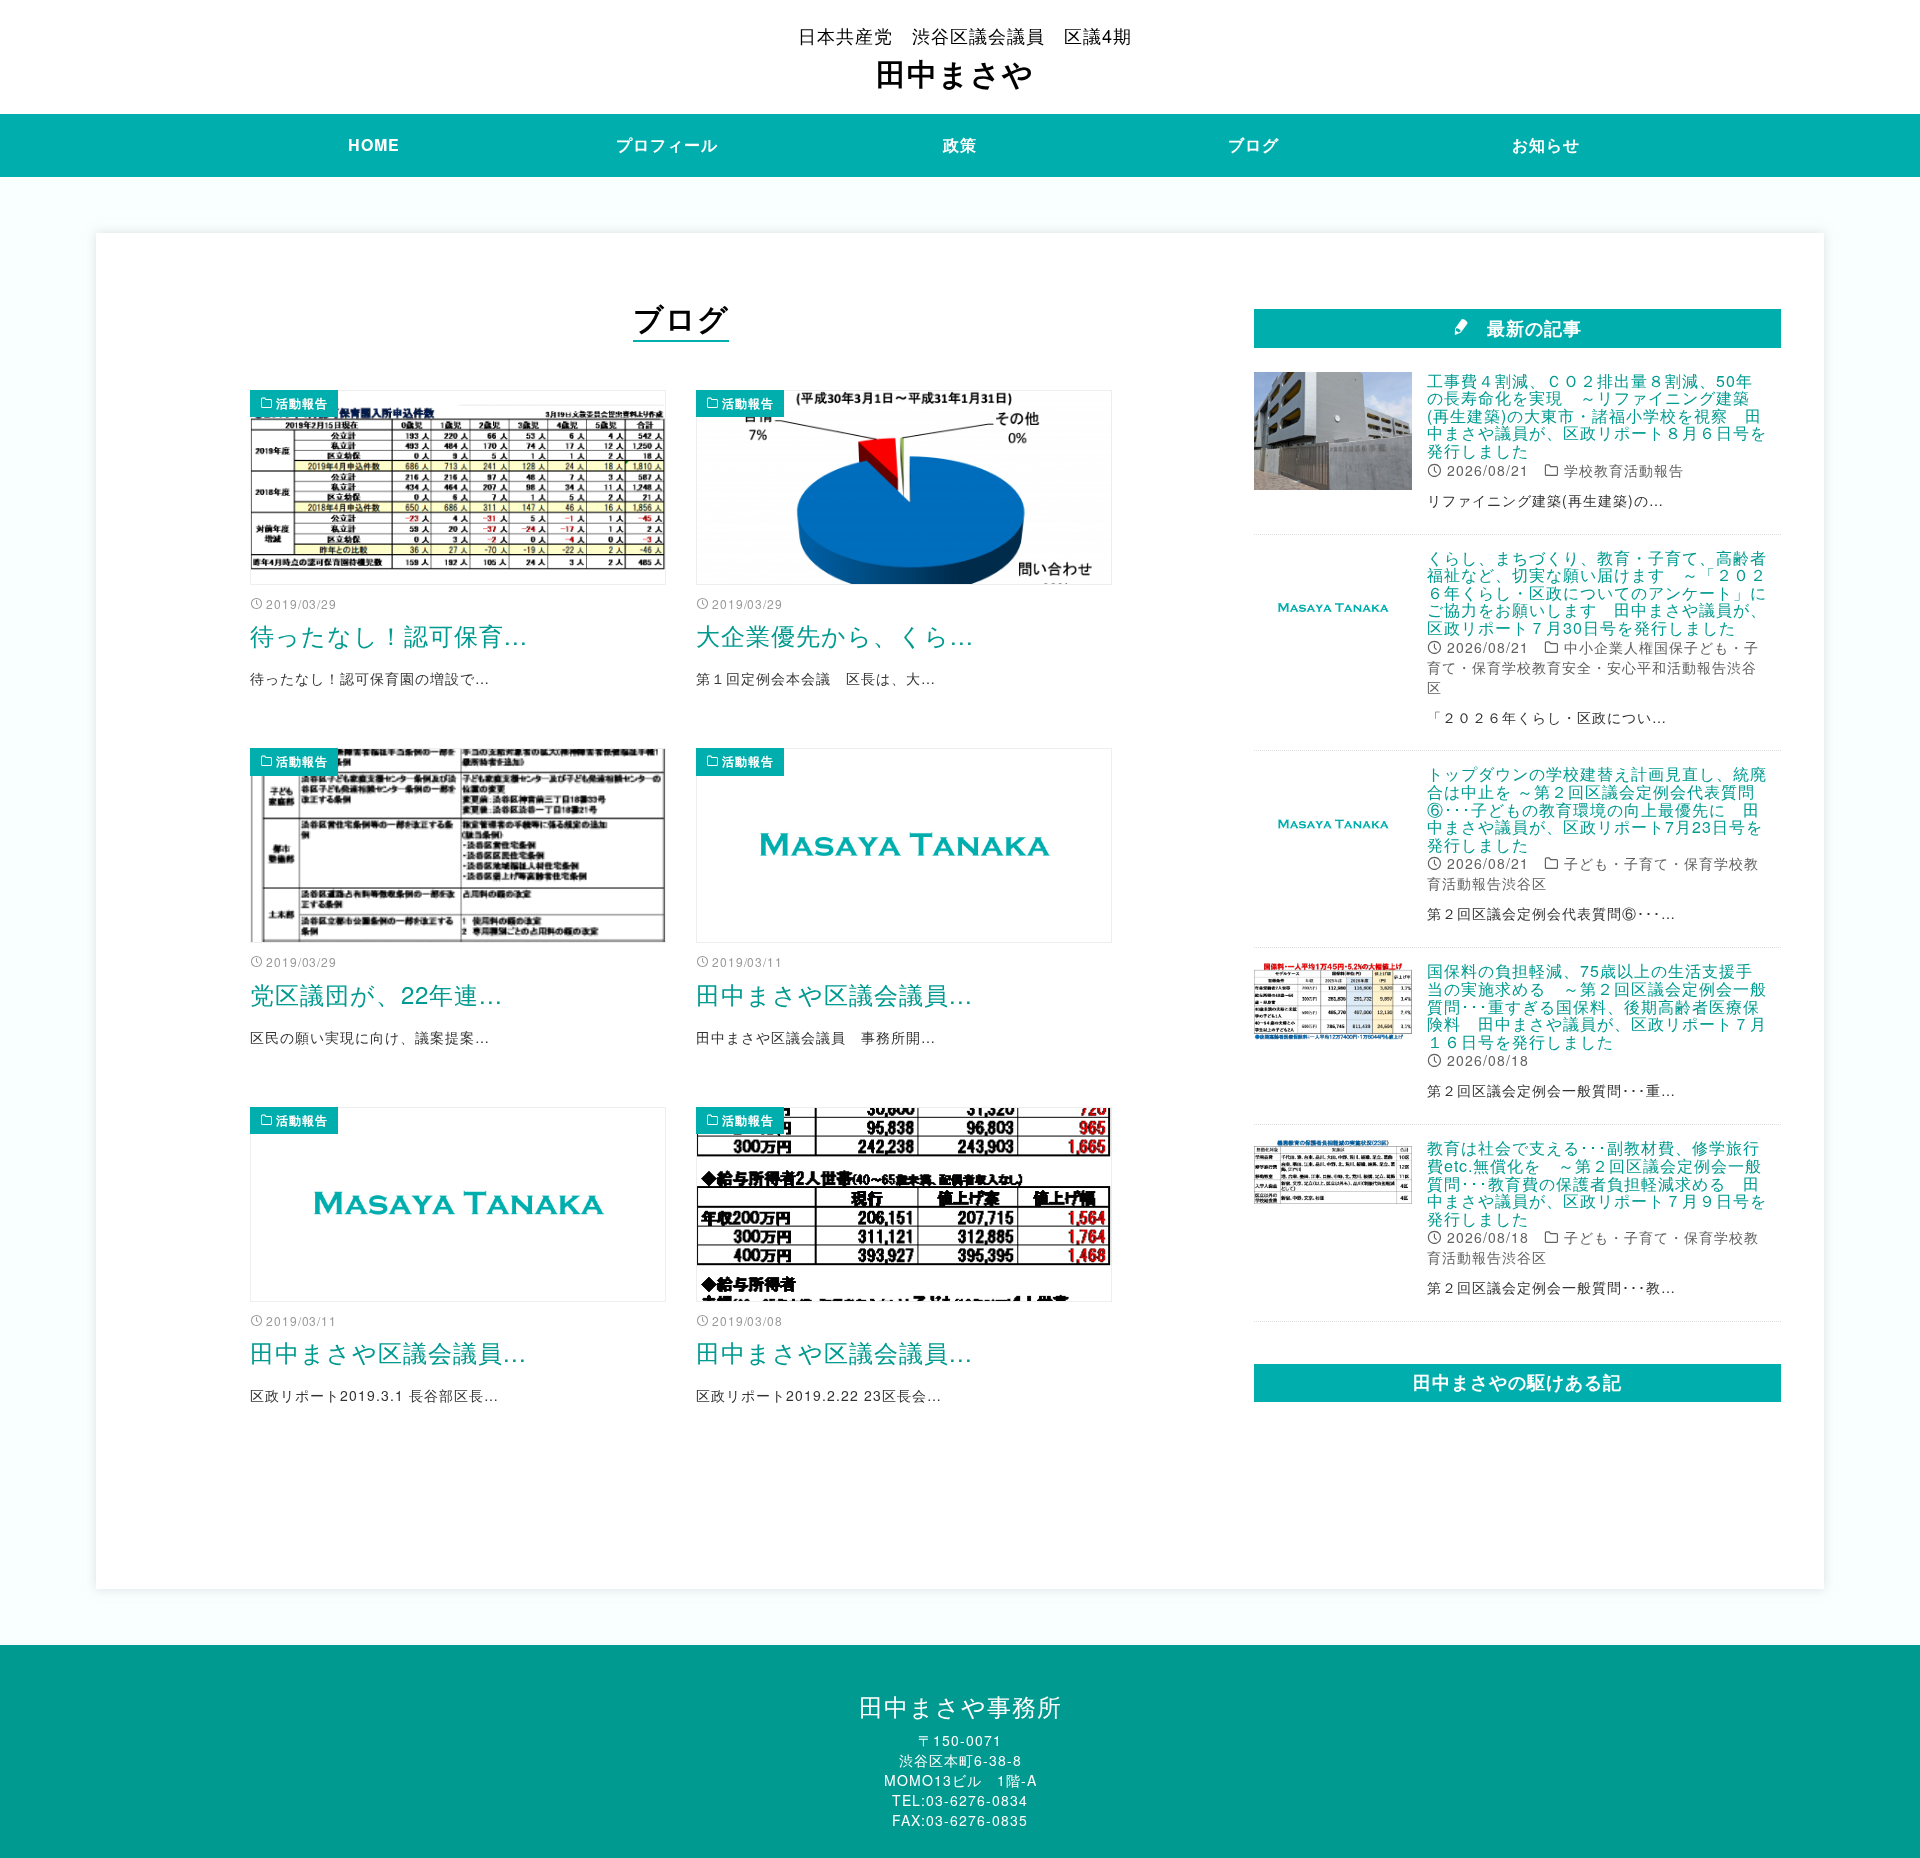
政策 (960, 144)
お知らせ (1546, 144)
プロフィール (667, 144)
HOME (374, 144)
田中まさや (965, 58)
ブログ (1253, 144)
